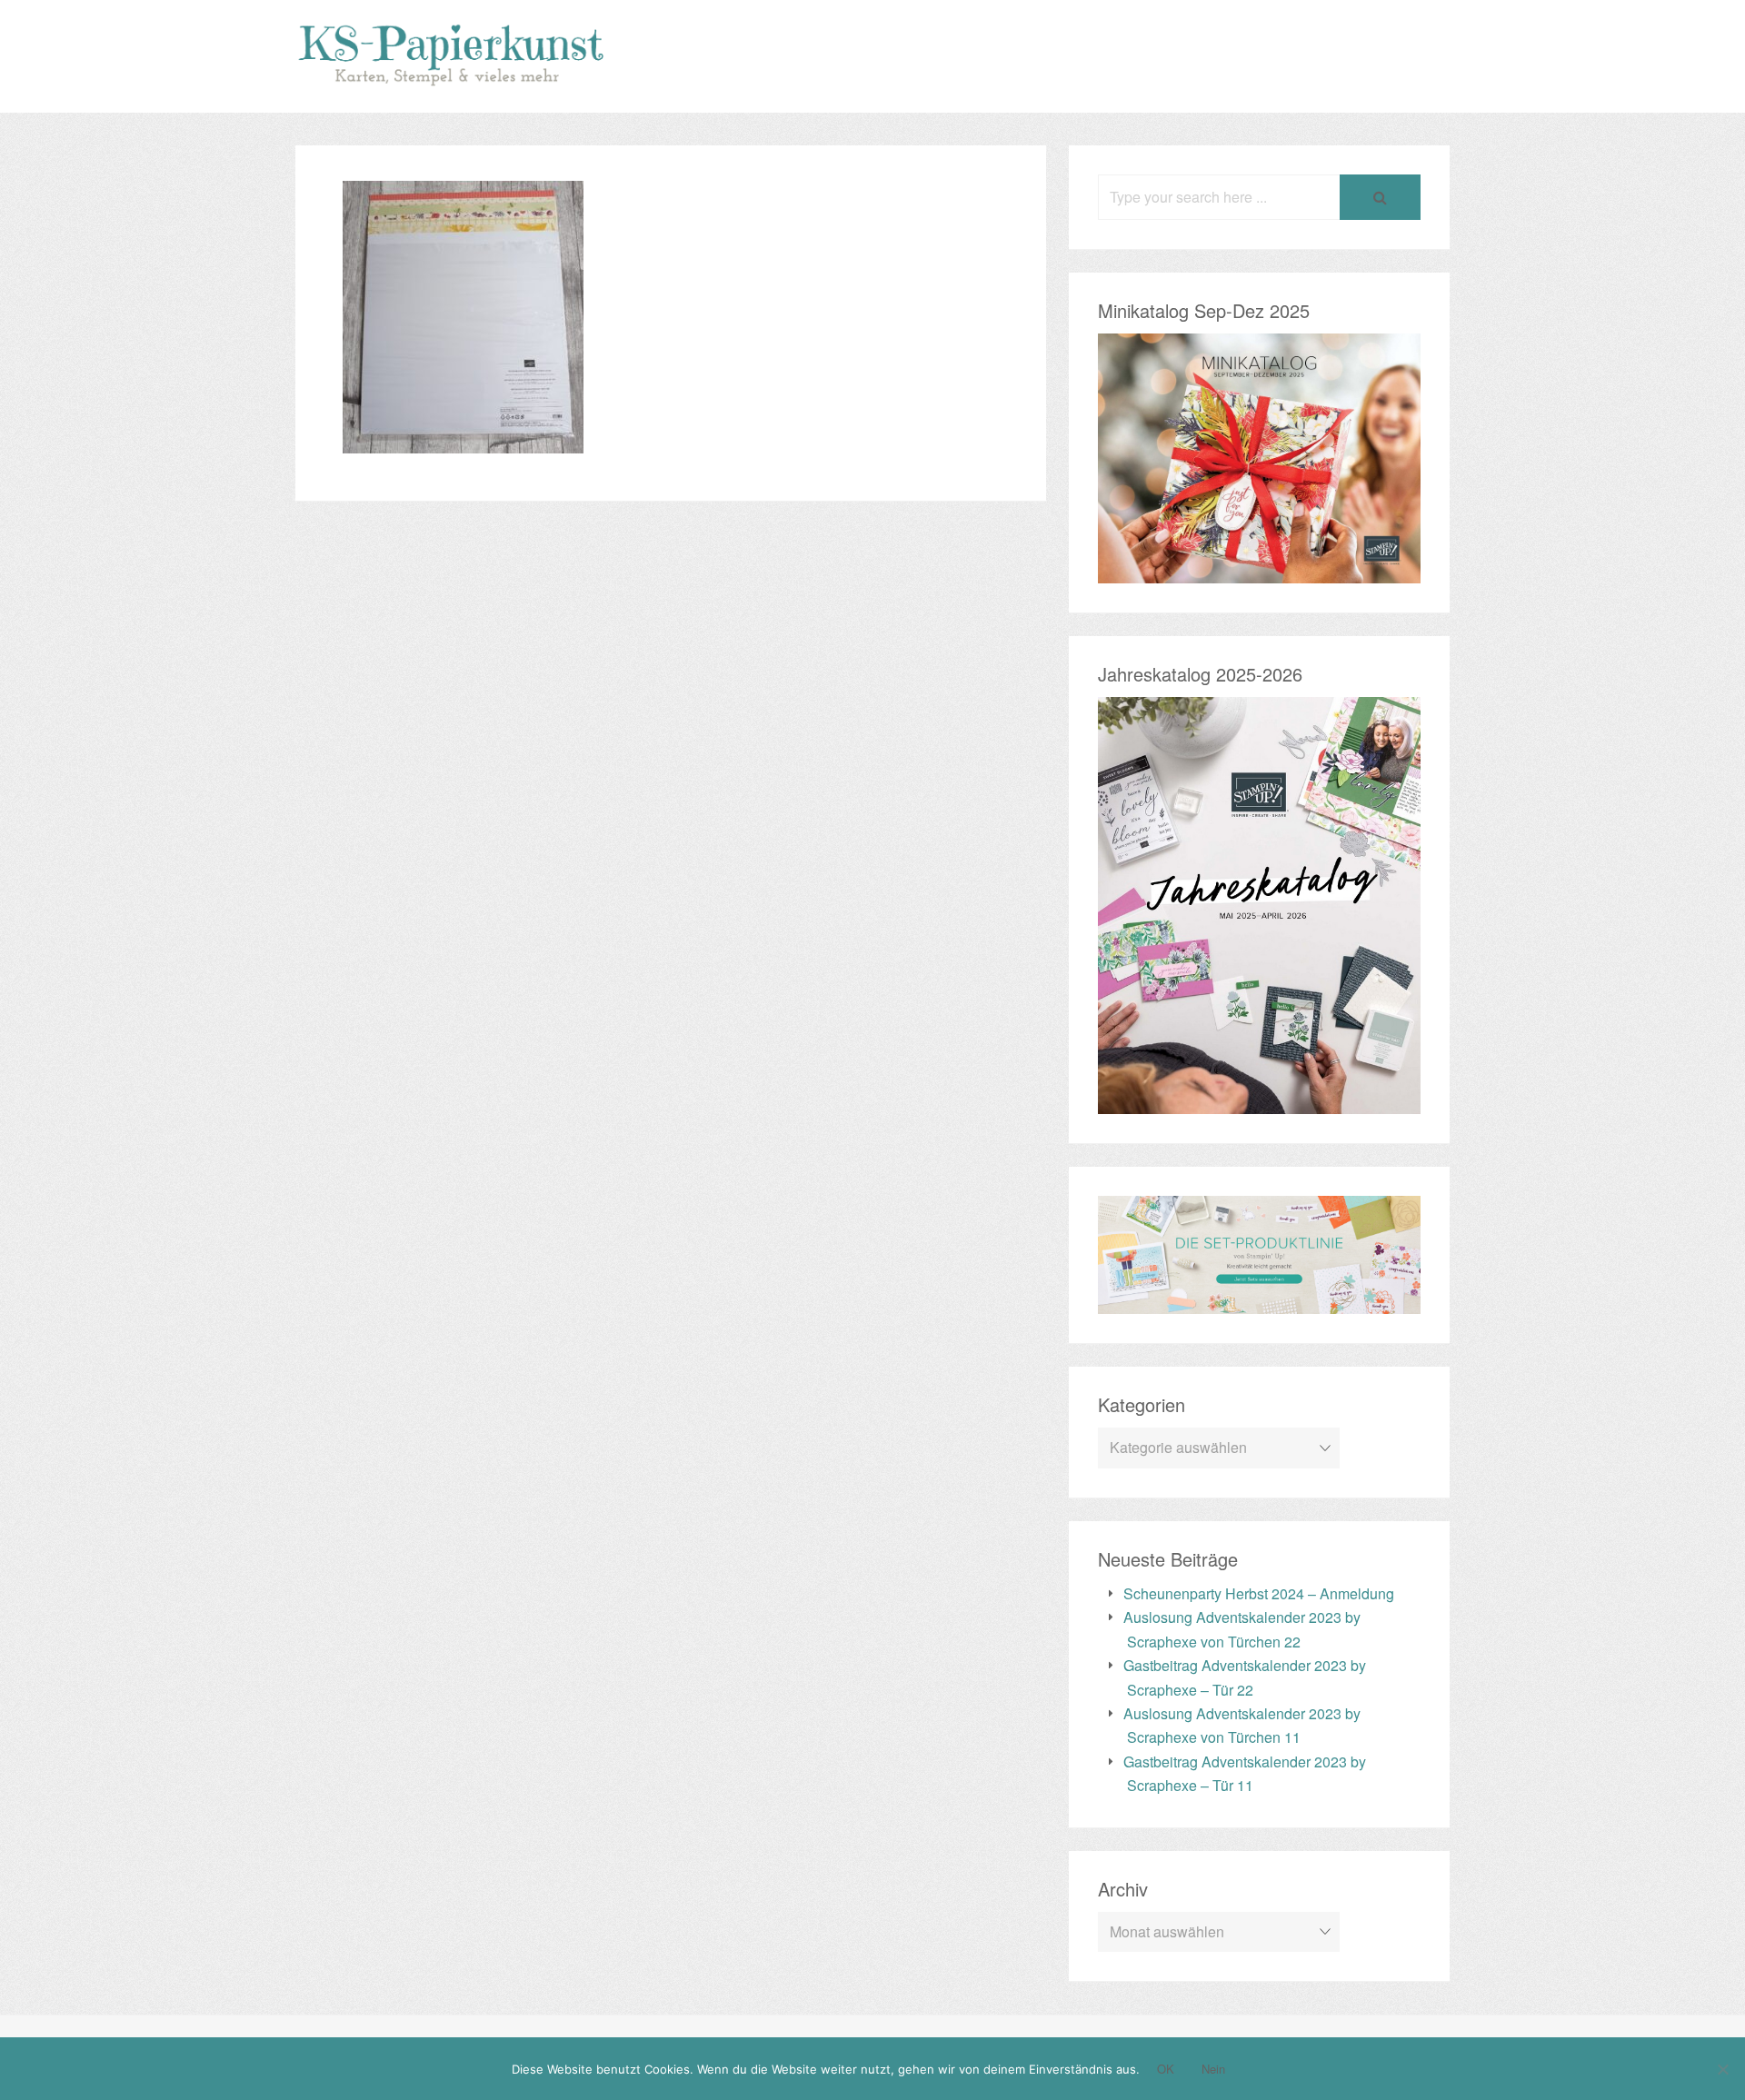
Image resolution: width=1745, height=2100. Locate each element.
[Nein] (1722, 2069)
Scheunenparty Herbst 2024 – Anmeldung (1259, 1593)
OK (1166, 2069)
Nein (1213, 2069)
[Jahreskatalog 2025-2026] (1259, 1102)
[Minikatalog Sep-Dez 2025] (1259, 570)
